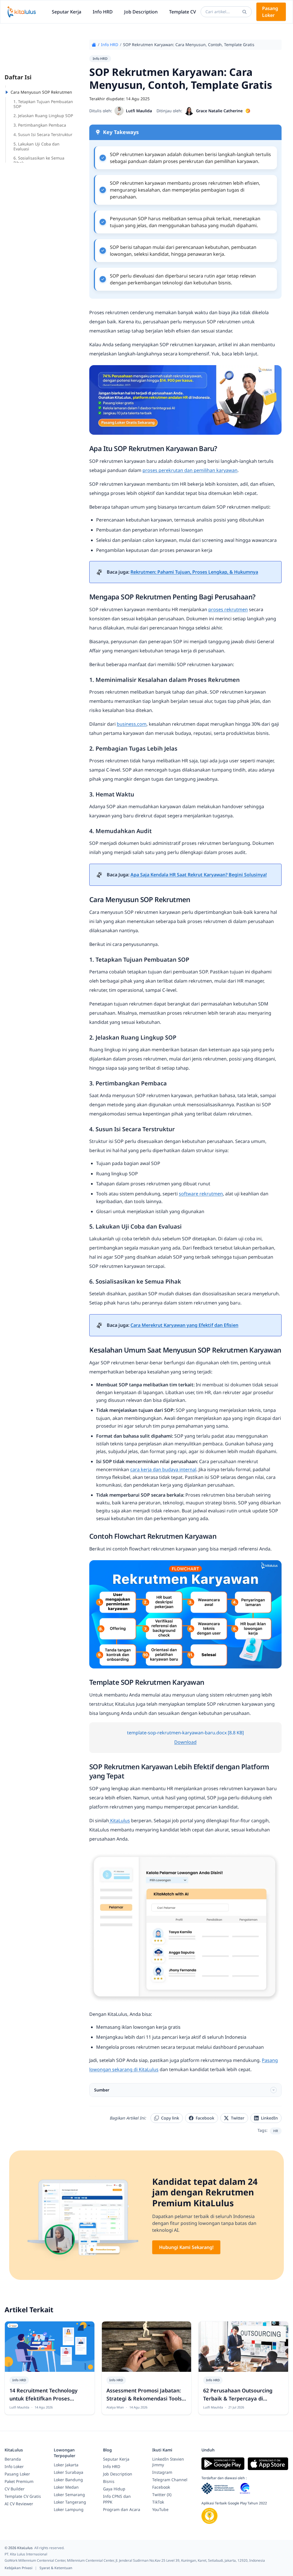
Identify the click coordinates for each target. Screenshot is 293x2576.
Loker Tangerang (70, 2502)
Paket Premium (19, 2481)
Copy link (170, 2118)
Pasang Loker (270, 12)
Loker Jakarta (66, 2465)
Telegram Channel (170, 2480)
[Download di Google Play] (223, 2464)
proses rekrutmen (228, 609)
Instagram (162, 2472)
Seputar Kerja (67, 12)
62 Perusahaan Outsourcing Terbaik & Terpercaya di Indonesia (238, 2398)
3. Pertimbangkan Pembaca (40, 125)
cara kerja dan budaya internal (163, 1469)
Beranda (13, 2459)
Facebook (205, 2118)
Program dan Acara (122, 2509)
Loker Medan (66, 2487)
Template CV (183, 12)
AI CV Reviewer (19, 2504)
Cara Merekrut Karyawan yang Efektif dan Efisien (184, 1325)
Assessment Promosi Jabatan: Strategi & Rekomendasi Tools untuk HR (144, 2398)
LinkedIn (269, 2118)
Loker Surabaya (69, 2472)
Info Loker (14, 2466)
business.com (132, 724)
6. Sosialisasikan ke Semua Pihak (39, 160)
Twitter (238, 2118)
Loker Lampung (69, 2509)
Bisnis (109, 2481)
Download (185, 1742)
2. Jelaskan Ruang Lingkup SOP (43, 116)
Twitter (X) (162, 2495)
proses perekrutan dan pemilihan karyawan (190, 470)
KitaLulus (119, 1821)
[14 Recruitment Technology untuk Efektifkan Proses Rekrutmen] (50, 2347)
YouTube (160, 2509)
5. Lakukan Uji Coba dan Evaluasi (36, 146)
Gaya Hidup (114, 2489)
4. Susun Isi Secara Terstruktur (43, 134)
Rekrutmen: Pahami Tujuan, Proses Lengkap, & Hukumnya (194, 572)
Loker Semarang (69, 2495)
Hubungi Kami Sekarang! (186, 2247)
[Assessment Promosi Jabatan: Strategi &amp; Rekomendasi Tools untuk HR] (147, 2347)
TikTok (158, 2502)
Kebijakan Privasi (19, 2568)
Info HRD (103, 12)
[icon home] (94, 45)
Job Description (141, 12)
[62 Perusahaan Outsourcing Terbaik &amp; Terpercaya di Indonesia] (243, 2347)
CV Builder (15, 2489)
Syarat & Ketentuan (56, 2568)
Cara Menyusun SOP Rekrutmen (41, 92)
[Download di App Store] (268, 2464)
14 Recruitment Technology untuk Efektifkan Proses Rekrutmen (43, 2398)
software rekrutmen (201, 1194)
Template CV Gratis (23, 2496)
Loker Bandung (68, 2480)
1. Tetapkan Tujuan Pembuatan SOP (43, 104)
